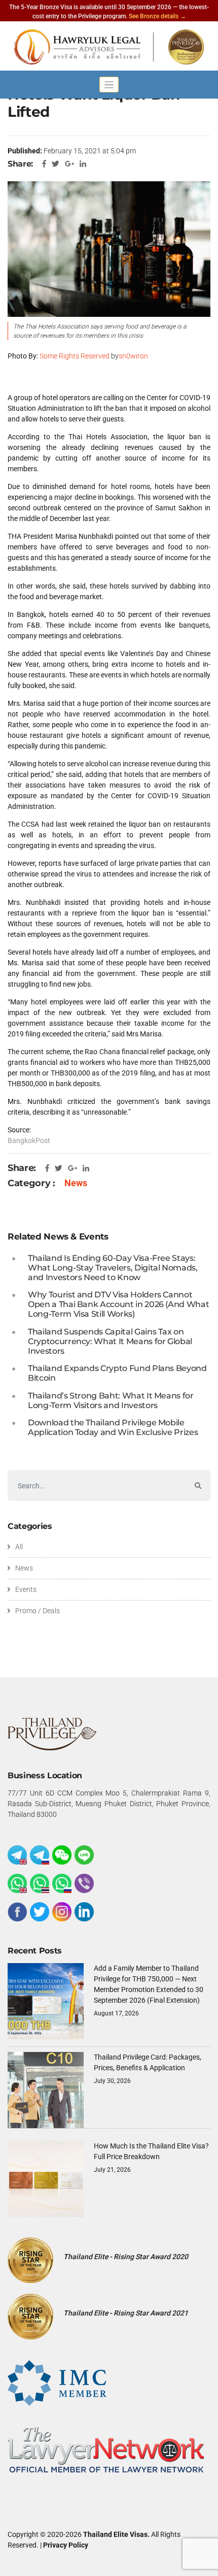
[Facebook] (17, 1912)
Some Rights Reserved (75, 356)
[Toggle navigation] (109, 85)
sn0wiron (133, 356)
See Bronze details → (157, 16)
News (76, 1183)
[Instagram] (62, 1912)
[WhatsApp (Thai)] (40, 1883)
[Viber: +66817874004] (84, 1883)
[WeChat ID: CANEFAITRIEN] (62, 1855)
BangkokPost (29, 1140)
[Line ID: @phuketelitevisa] (84, 1855)
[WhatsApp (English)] (17, 1883)
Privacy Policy (66, 2545)
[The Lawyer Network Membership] (106, 2449)
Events (26, 1589)
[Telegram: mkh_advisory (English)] (17, 1855)
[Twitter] (40, 1912)
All (19, 1547)
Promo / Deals (38, 1611)
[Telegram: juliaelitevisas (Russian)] (40, 1855)
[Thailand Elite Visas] (109, 47)
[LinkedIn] (84, 1912)
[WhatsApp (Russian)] (62, 1883)
